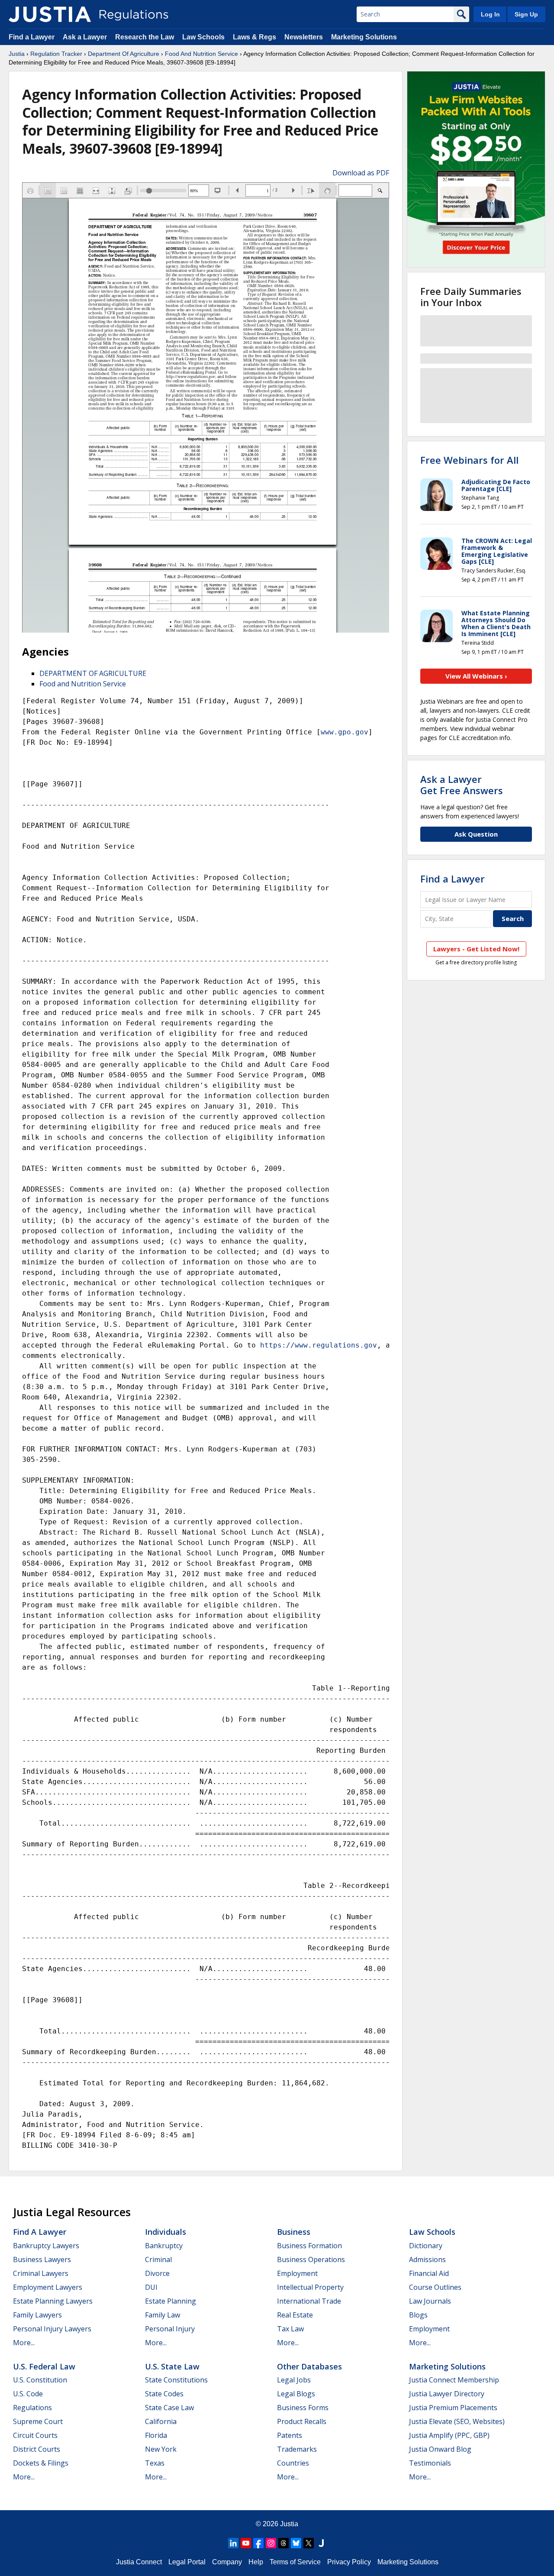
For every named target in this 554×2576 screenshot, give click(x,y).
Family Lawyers (37, 2315)
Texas (155, 2463)
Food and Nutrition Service (83, 684)
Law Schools (203, 37)
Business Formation (309, 2246)
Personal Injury (170, 2329)
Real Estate (295, 2315)
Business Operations (311, 2259)
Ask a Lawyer (86, 37)
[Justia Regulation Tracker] (50, 14)
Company (227, 2562)
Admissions (427, 2259)
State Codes (164, 2394)
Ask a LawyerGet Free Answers (462, 785)
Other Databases (309, 2366)
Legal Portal (187, 2562)
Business (294, 2232)
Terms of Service (295, 2562)
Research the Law (145, 37)
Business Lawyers (42, 2259)
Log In (490, 14)
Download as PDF (361, 173)
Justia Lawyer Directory (447, 2394)
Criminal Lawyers (41, 2273)
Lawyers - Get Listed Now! (476, 949)
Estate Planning (171, 2301)
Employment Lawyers (48, 2287)
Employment (297, 2273)
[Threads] (283, 2543)
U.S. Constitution (40, 2380)
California (161, 2421)
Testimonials (430, 2463)
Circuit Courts (35, 2435)
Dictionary (426, 2246)
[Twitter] (309, 2543)
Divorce (157, 2273)
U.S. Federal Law (44, 2366)
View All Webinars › (476, 676)
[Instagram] (271, 2543)
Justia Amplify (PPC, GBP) (449, 2435)
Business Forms (303, 2408)
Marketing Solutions (364, 37)
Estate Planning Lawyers (53, 2301)
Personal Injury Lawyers (52, 2329)
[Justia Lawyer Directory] (321, 2543)
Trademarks (297, 2449)
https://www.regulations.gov (319, 1345)
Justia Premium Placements (453, 2408)
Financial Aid (429, 2273)
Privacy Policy (349, 2562)
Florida (156, 2435)
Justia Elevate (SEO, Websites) (457, 2421)
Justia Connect (139, 2562)
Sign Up (526, 14)
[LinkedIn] (233, 2543)
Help (256, 2562)
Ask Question (476, 834)
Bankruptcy (164, 2246)
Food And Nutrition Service (201, 54)
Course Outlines (435, 2287)
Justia (17, 54)
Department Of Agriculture (124, 54)
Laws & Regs (254, 37)
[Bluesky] (296, 2543)
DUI (151, 2287)
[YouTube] (246, 2543)
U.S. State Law (172, 2366)
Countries (293, 2463)
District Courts (37, 2449)
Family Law (163, 2315)
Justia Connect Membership (454, 2380)
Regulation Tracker (56, 54)
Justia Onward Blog (440, 2449)
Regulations (32, 2408)
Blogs (418, 2315)
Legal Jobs (294, 2380)
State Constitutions (176, 2380)
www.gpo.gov (345, 732)
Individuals (166, 2232)
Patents (290, 2435)
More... (24, 2343)
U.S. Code (28, 2394)
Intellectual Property (310, 2287)
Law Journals (430, 2301)
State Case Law (169, 2408)
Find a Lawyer (32, 37)
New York (161, 2449)
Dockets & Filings (41, 2463)
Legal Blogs (296, 2394)
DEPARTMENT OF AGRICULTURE (93, 673)
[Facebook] (258, 2543)
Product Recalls (302, 2421)
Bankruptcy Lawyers (46, 2246)
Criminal (158, 2259)
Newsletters (304, 37)
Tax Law (290, 2329)
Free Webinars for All (469, 460)
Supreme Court (38, 2421)
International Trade (309, 2301)
